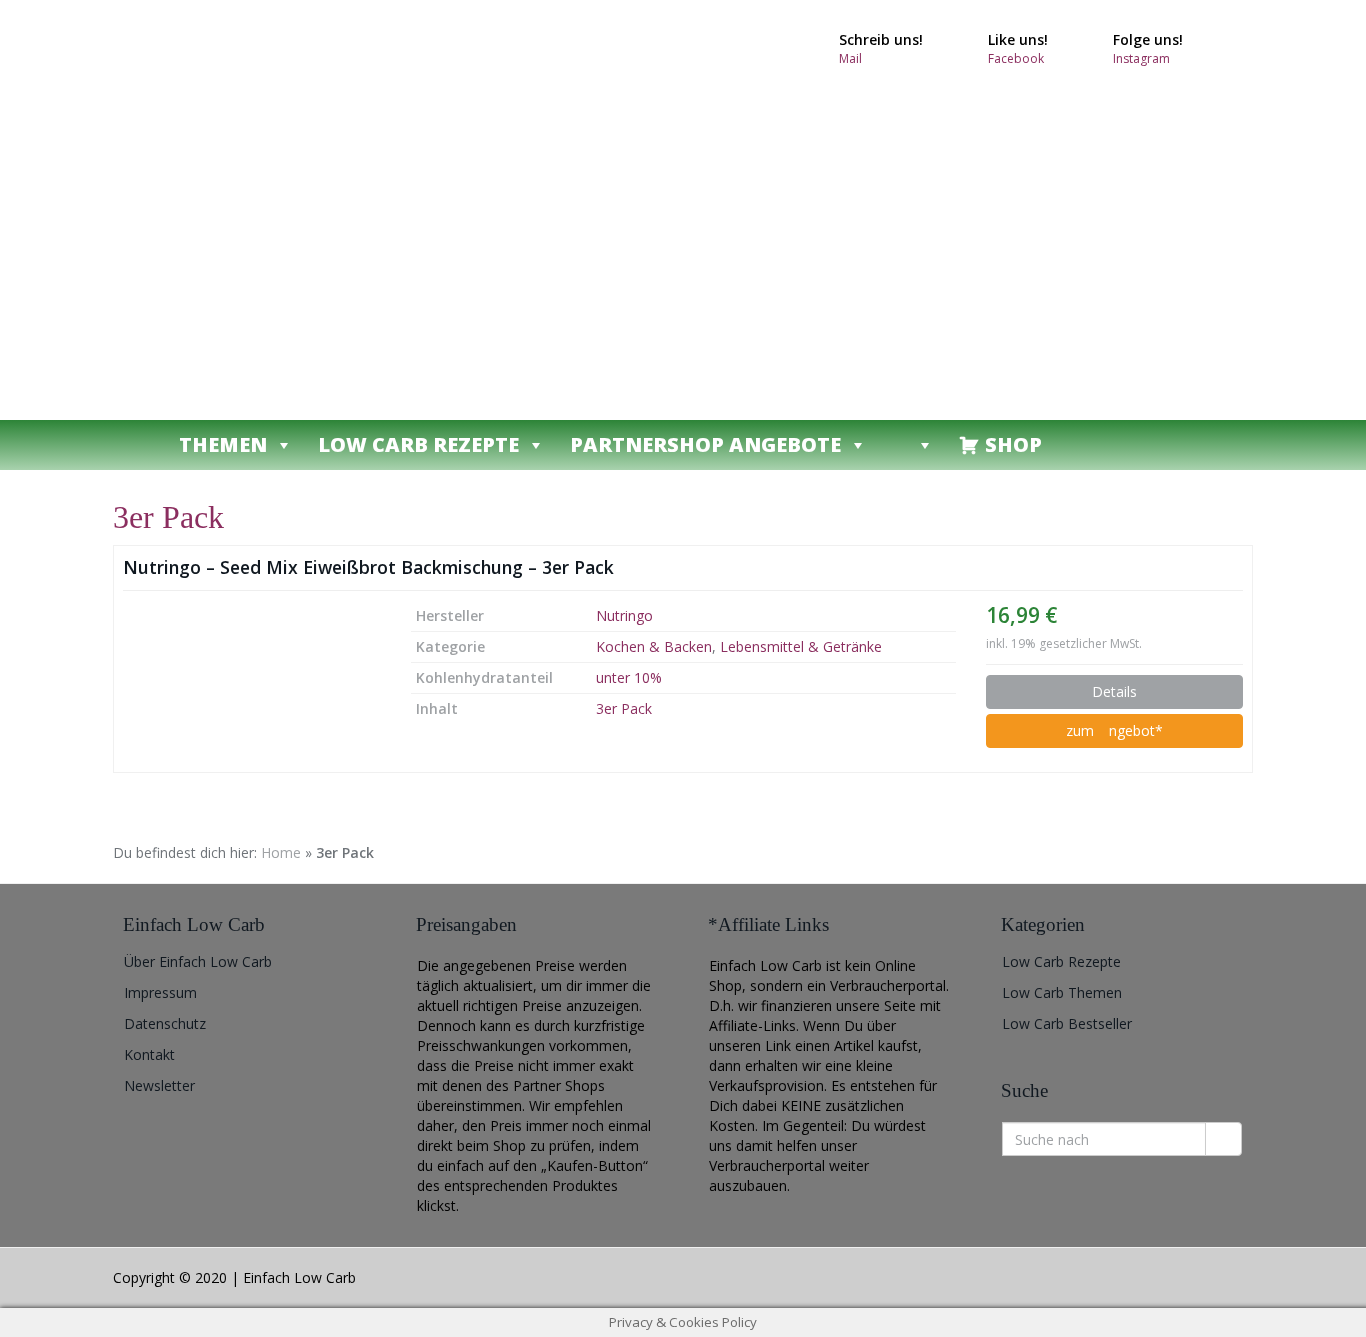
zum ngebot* (1114, 730)
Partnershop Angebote (705, 444)
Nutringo (624, 615)
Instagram (1141, 58)
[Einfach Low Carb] (293, 210)
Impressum (160, 992)
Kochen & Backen (654, 646)
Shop (1013, 444)
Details (1114, 691)
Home (281, 852)
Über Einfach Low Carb (198, 961)
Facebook (1016, 58)
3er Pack (624, 708)
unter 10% (629, 677)
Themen (223, 444)
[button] (913, 445)
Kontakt (149, 1054)
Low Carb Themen (1062, 992)
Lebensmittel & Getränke (801, 646)
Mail (850, 58)
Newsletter (159, 1085)
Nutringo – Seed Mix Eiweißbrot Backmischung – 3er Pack (368, 567)
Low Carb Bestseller (1067, 1023)
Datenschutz (165, 1023)
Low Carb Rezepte (418, 444)
